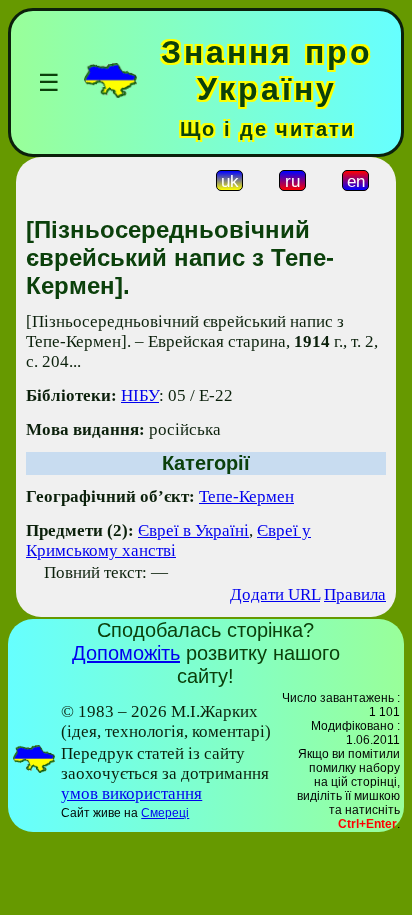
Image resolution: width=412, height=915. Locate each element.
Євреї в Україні (193, 530)
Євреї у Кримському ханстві (168, 540)
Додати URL (275, 594)
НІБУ (140, 395)
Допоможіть (126, 653)
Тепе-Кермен (246, 496)
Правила (355, 594)
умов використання (131, 793)
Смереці (165, 813)
